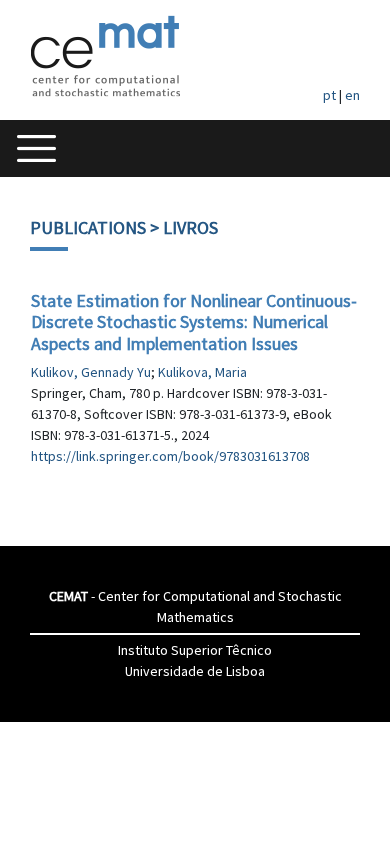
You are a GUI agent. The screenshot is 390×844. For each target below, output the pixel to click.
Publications (88, 227)
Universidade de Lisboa (195, 671)
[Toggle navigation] (36, 148)
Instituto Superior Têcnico (195, 650)
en (352, 95)
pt (329, 95)
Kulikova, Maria (202, 372)
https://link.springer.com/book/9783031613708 (170, 456)
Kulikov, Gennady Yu (91, 372)
